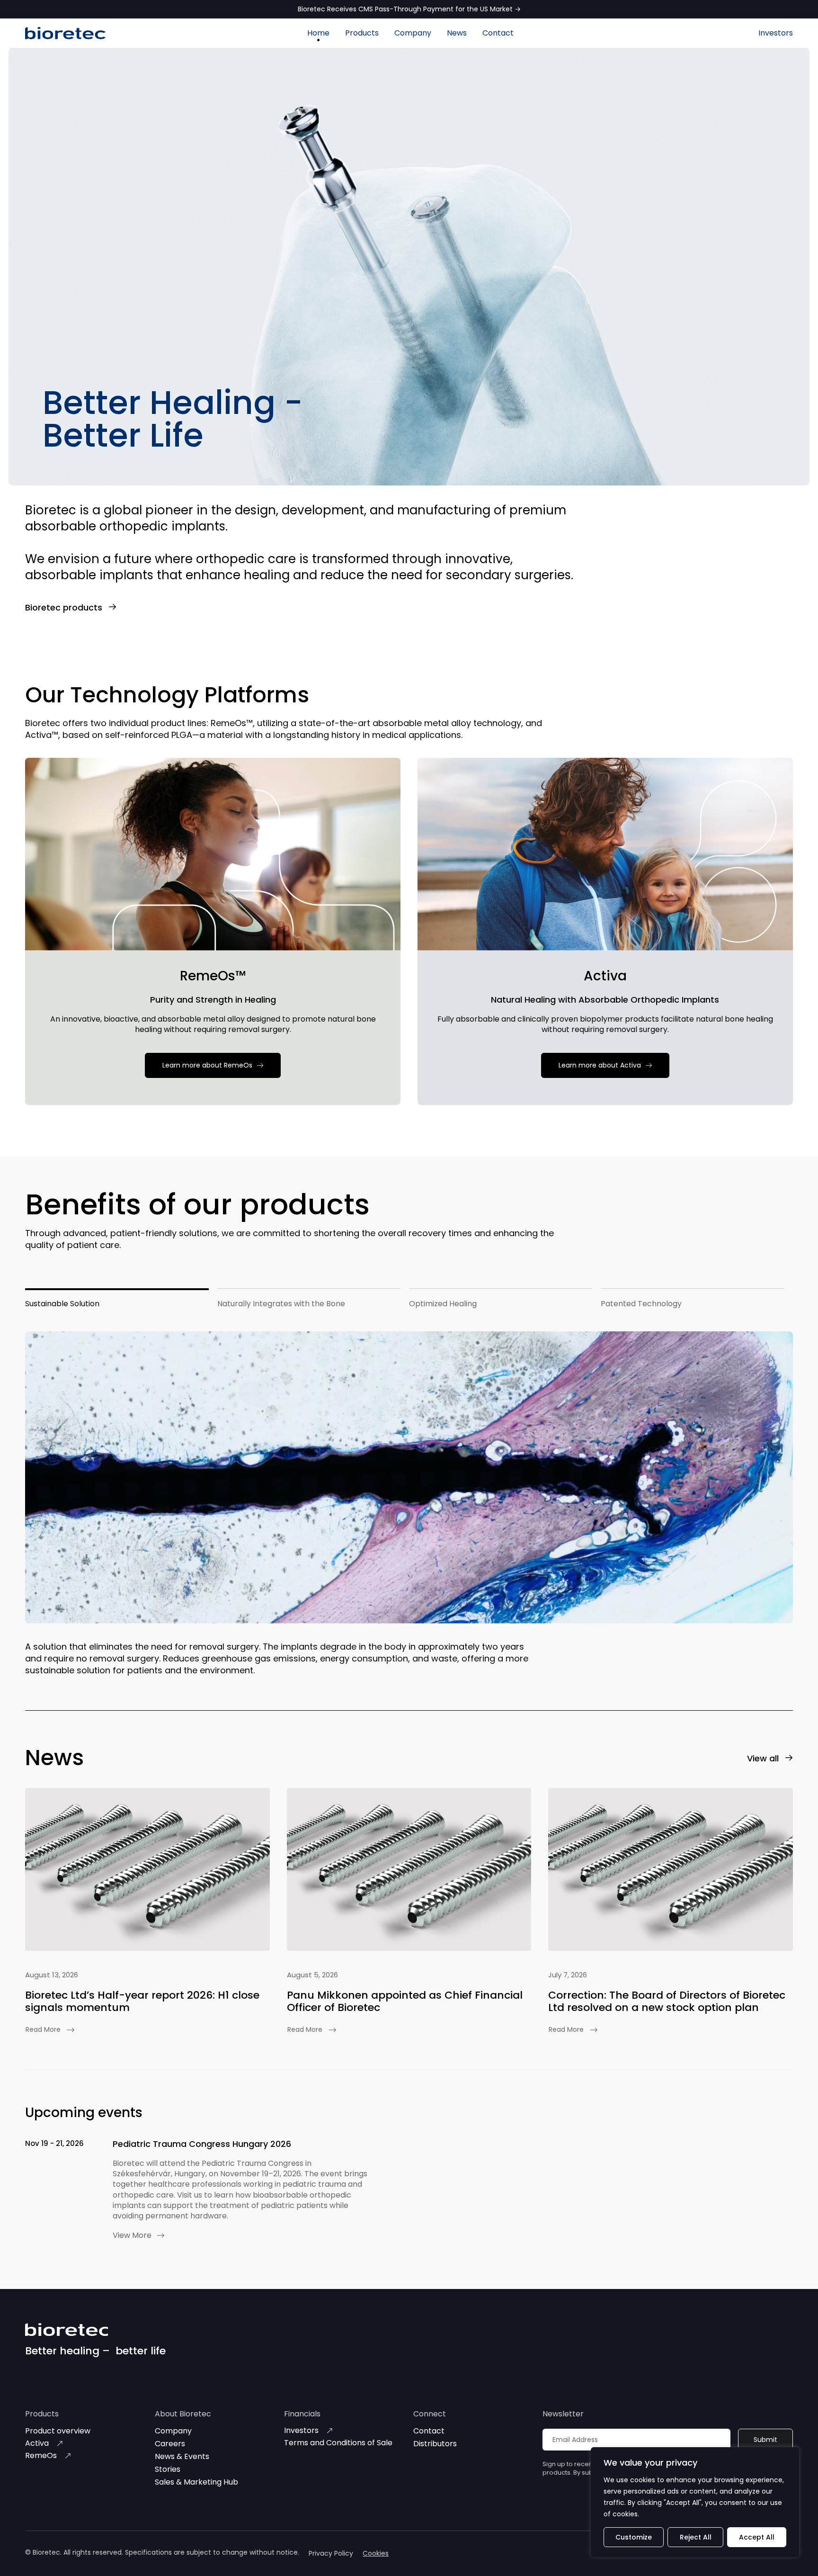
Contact (498, 33)
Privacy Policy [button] (331, 2553)
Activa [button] (37, 2443)
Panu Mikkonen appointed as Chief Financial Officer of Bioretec (405, 2001)
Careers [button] (170, 2444)
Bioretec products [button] (64, 607)
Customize (634, 2537)
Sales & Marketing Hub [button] (196, 2482)
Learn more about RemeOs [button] (207, 1065)
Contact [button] (429, 2431)
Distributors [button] (435, 2444)
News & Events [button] (182, 2456)
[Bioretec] (65, 33)
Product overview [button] (58, 2431)
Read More (43, 2029)
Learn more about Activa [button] (600, 1065)
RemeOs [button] (41, 2455)
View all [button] (763, 1758)
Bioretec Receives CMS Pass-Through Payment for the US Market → (409, 9)
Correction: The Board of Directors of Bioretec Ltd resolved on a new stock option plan (667, 2001)
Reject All (696, 2537)
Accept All (757, 2537)
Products (362, 33)
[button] (147, 1869)
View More (132, 2235)
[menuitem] (318, 33)
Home (318, 33)
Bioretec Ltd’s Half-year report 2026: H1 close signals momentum (142, 2001)
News (457, 33)
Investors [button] (301, 2430)
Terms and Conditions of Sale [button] (338, 2443)
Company (413, 33)
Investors (776, 33)
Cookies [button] (376, 2553)
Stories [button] (168, 2469)
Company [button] (173, 2431)
